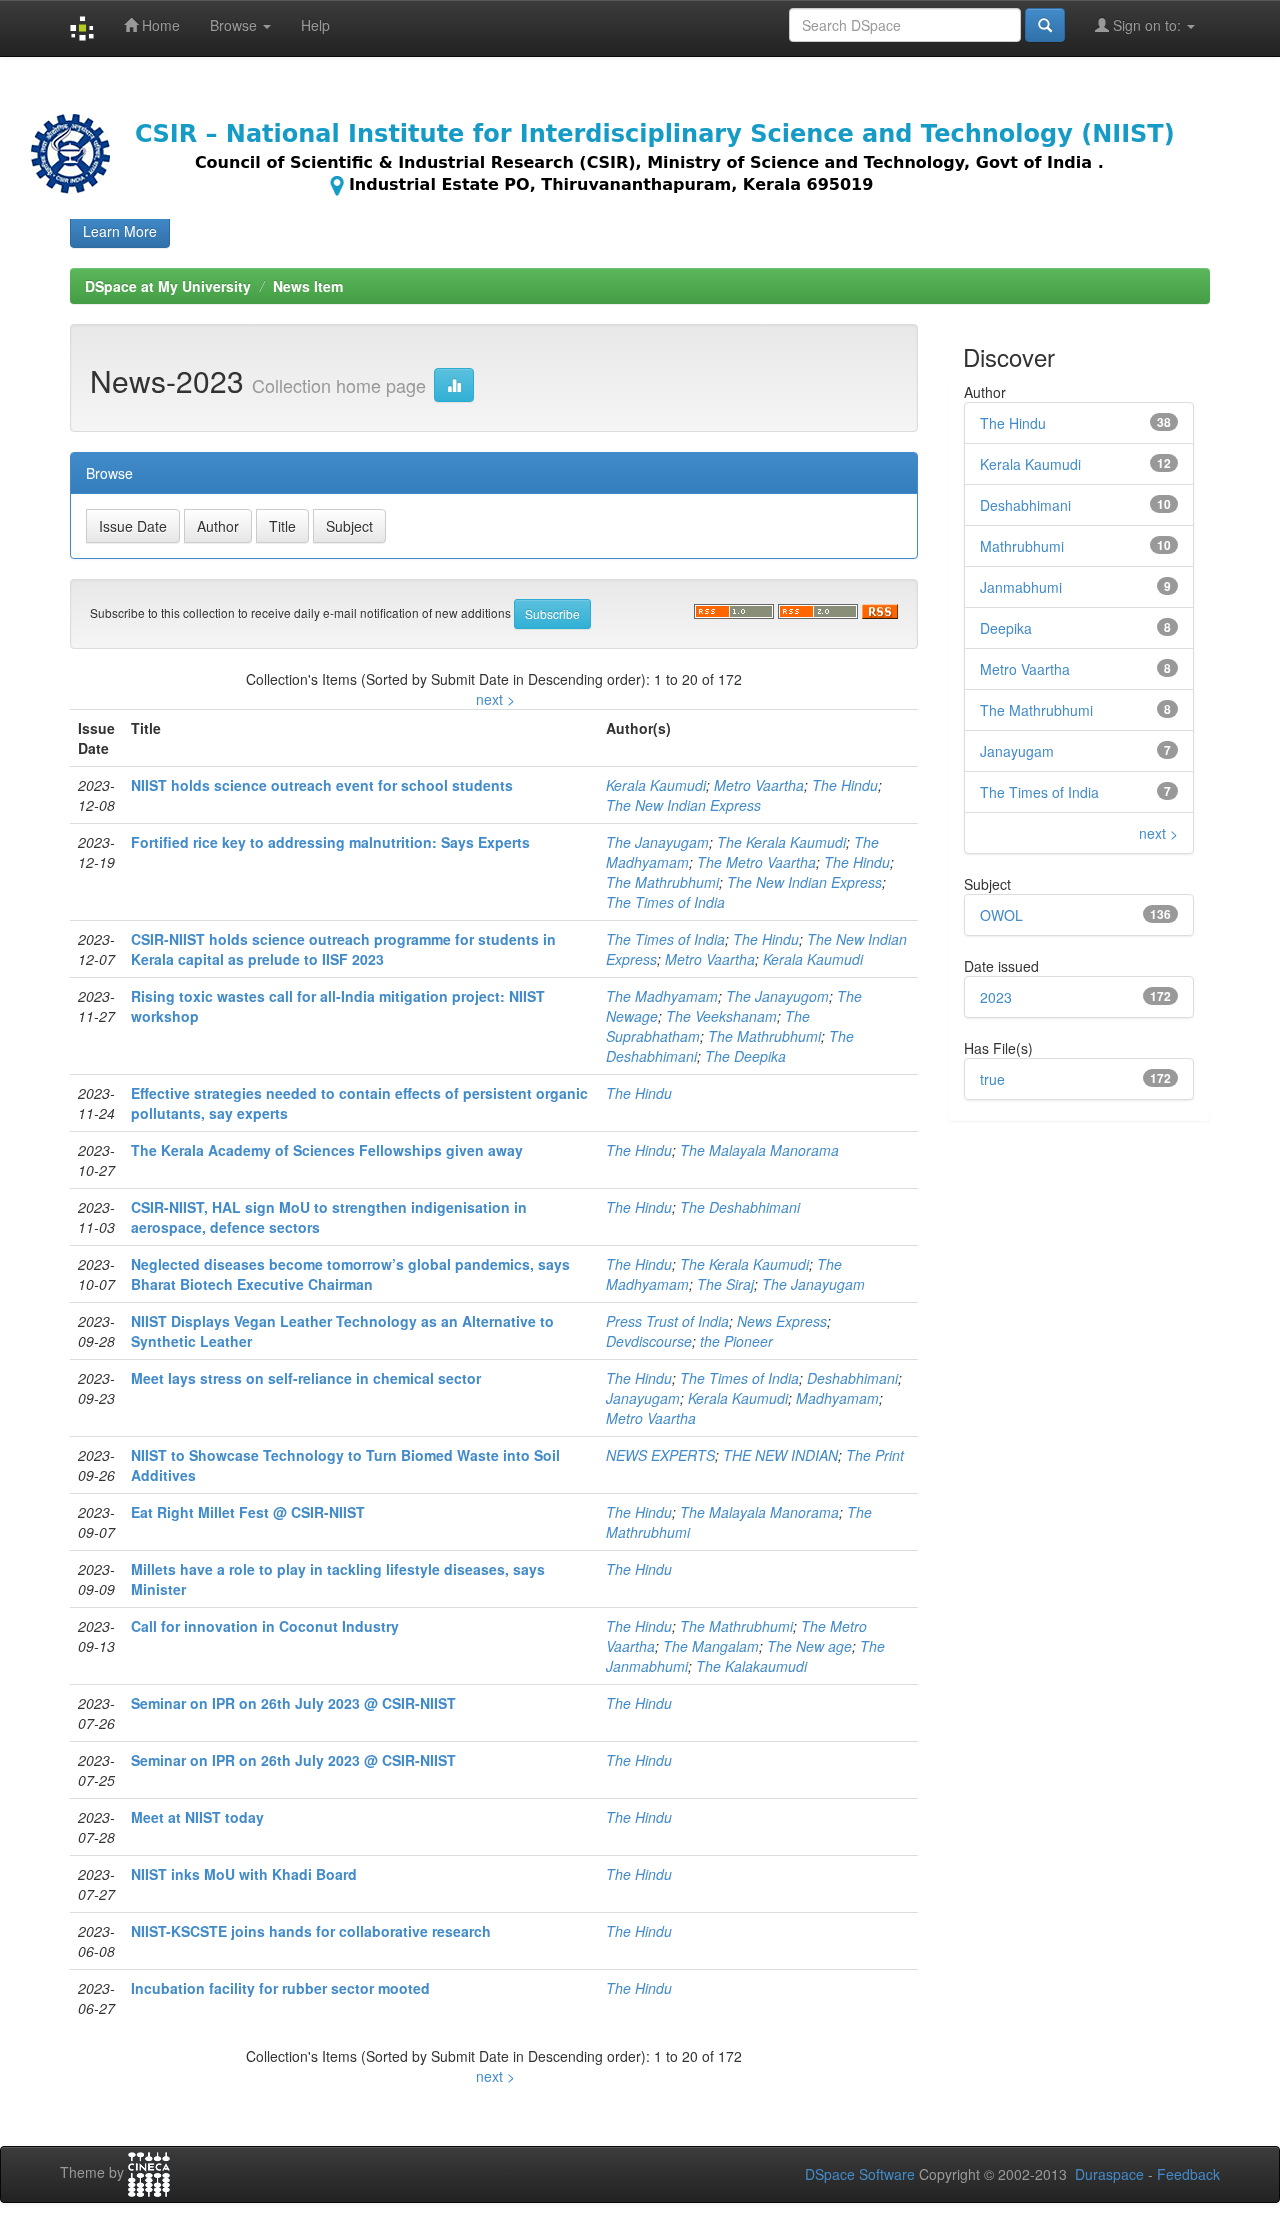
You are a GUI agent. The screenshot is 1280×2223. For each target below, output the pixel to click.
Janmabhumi (1021, 587)
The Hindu (845, 785)
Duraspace (1109, 2174)
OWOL (1001, 915)
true (992, 1079)
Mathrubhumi (1022, 546)
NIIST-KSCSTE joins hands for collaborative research (311, 1931)
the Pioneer (736, 1341)
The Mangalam (711, 1646)
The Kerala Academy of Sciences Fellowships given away (327, 1150)
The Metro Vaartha (756, 862)
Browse (235, 25)
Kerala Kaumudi (656, 785)
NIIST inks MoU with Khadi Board (244, 1874)
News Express (782, 1321)
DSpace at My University (168, 286)
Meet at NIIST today (197, 1817)
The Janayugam (657, 842)
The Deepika (745, 1056)
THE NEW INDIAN (780, 1455)
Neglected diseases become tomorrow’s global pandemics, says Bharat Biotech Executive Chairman (350, 1274)
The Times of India (665, 902)
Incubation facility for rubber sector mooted (280, 1988)
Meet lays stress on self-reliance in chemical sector (306, 1378)
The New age (809, 1646)
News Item (308, 286)
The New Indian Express (683, 805)
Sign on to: (1147, 25)
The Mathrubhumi (662, 882)
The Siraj (725, 1284)
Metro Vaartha (759, 785)
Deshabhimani (852, 1378)
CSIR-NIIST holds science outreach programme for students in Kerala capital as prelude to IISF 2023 (343, 949)
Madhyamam (837, 1398)
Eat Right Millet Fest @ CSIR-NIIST (248, 1512)
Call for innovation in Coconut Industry (265, 1626)
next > (495, 699)
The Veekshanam (721, 1016)
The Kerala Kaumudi (781, 842)
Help (315, 25)
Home (159, 25)
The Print (875, 1455)
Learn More (120, 231)
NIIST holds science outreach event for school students (322, 785)
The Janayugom (777, 996)
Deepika (1006, 628)
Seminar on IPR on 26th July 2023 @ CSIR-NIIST (293, 1703)
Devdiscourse (649, 1341)
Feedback (1188, 2174)
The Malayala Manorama (759, 1150)
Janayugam (643, 1398)
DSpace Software (860, 2174)
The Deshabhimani (740, 1207)
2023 (996, 997)
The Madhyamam (662, 996)
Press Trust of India (667, 1321)
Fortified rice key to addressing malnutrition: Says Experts (330, 842)
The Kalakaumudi (751, 1666)
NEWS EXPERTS (660, 1455)
